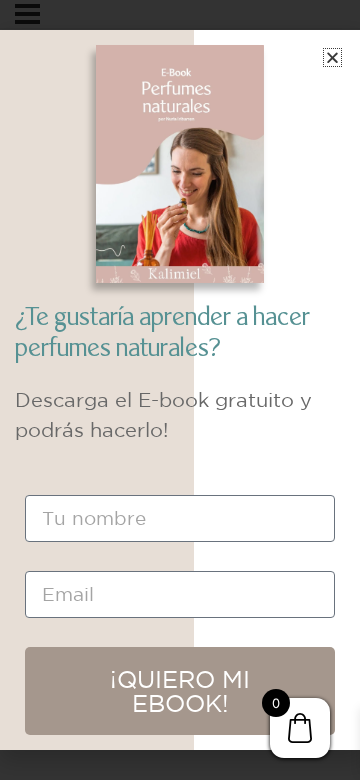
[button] (332, 57)
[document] (180, 390)
